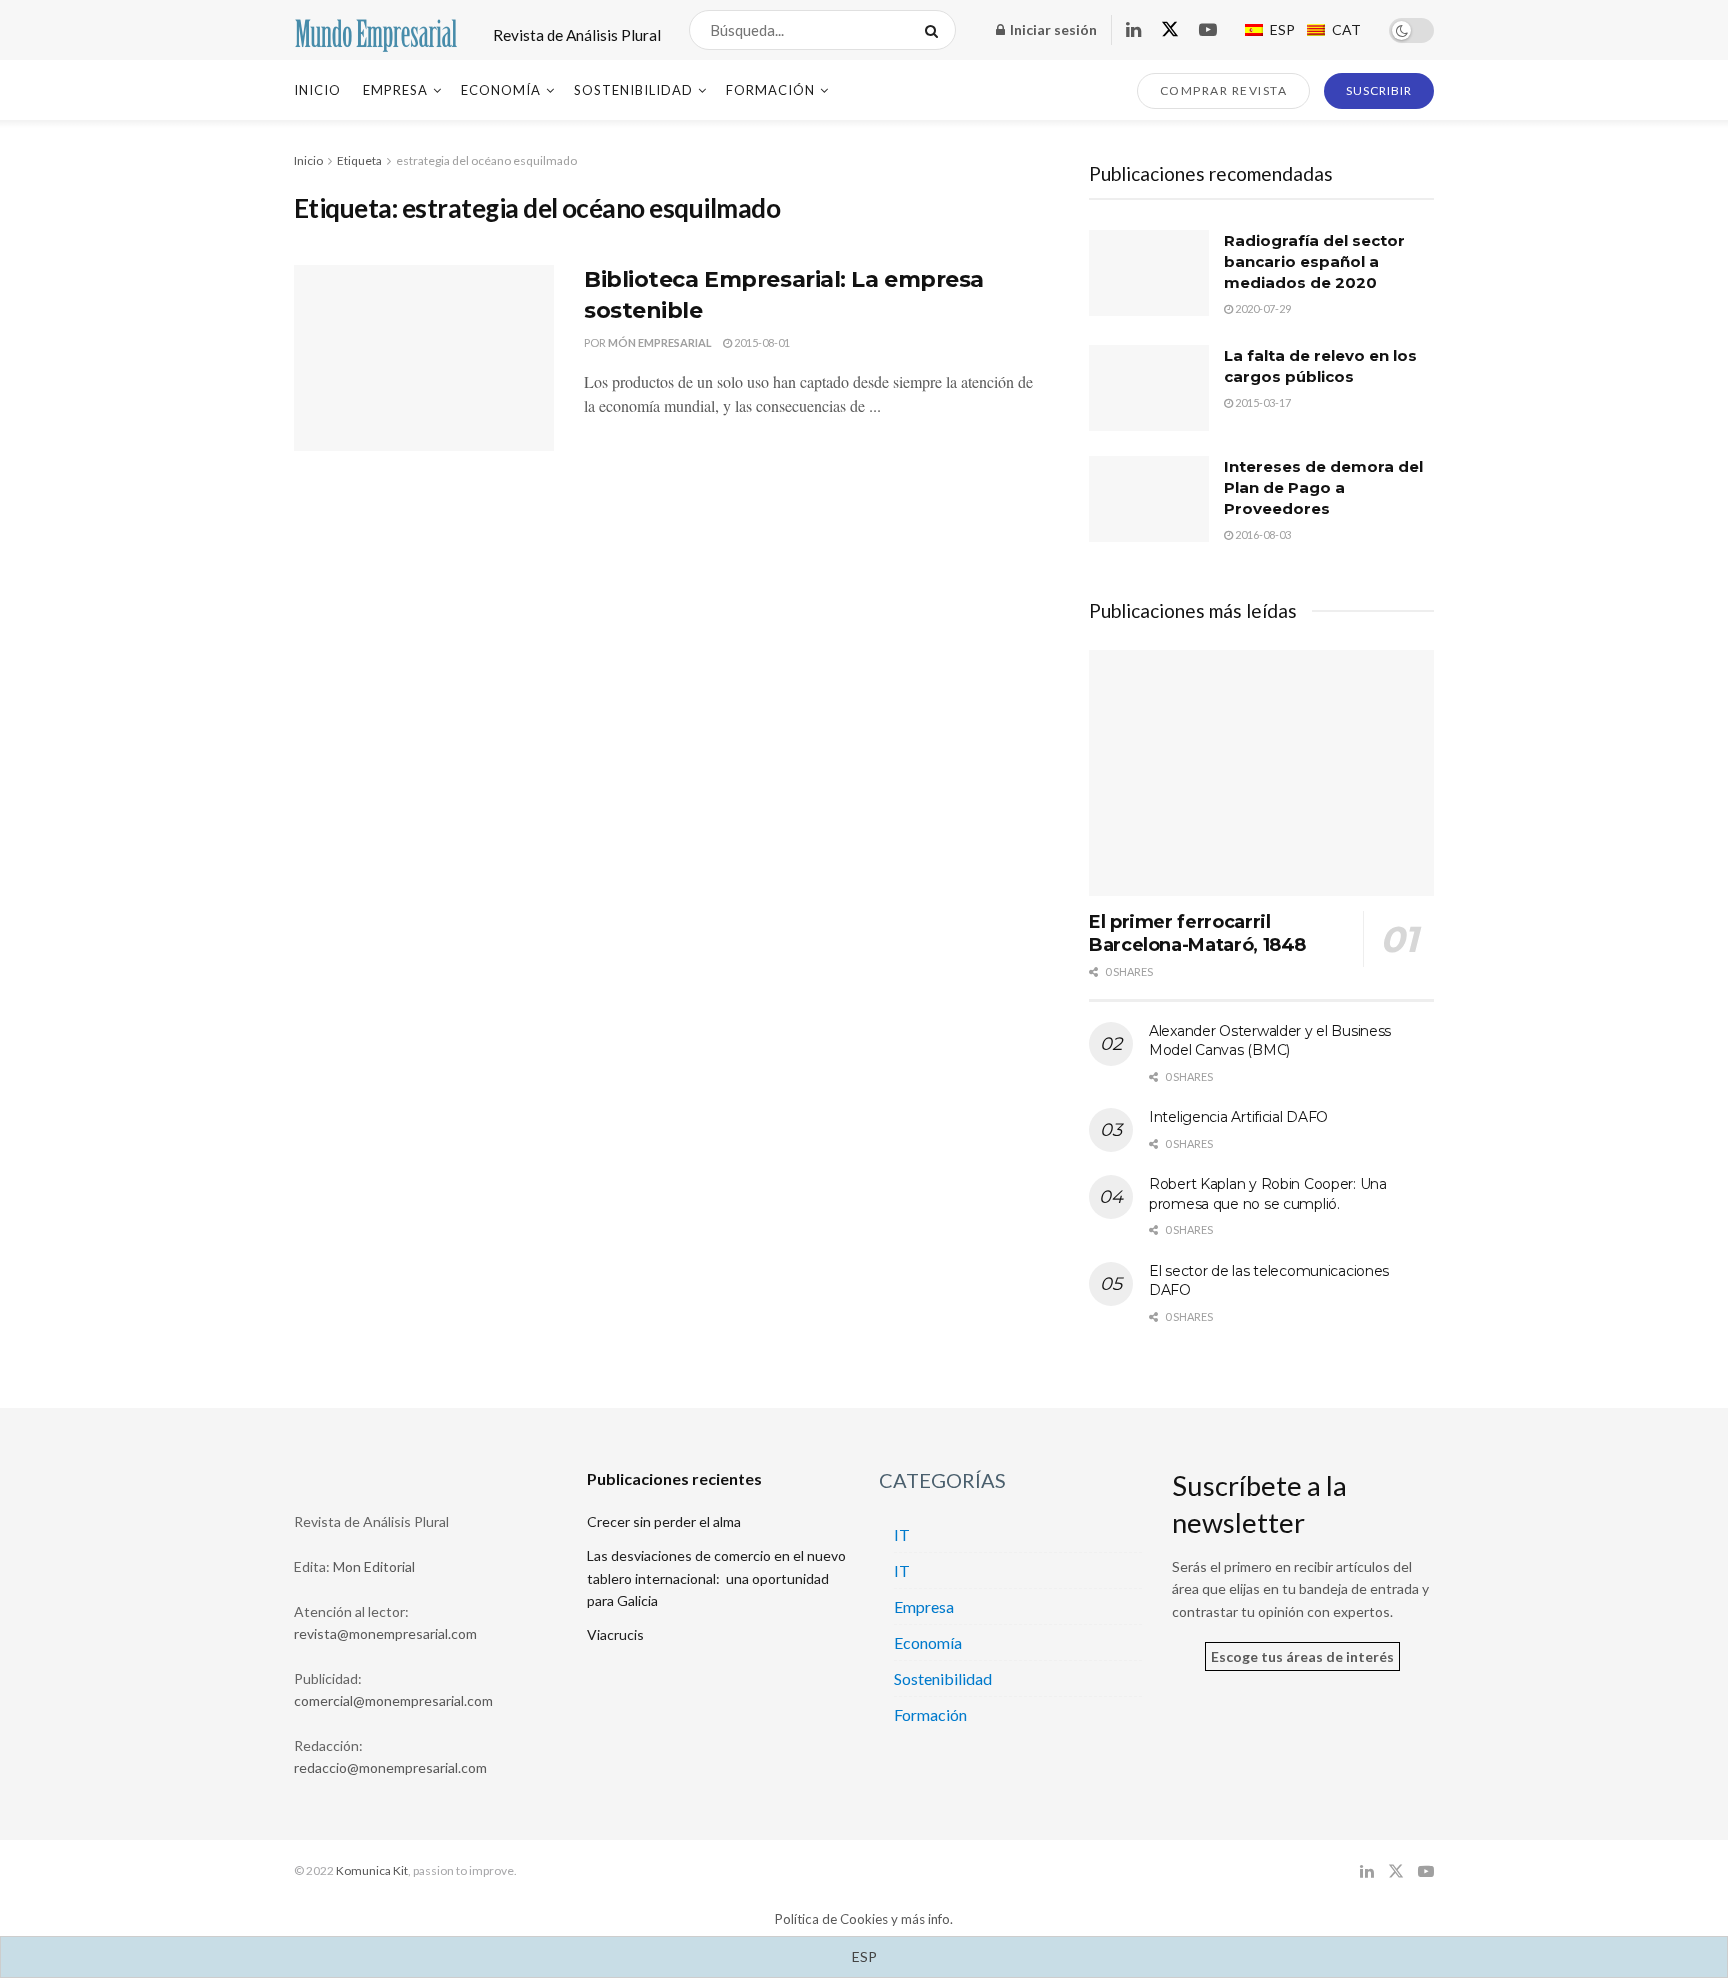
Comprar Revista (1224, 90)
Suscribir (1379, 90)
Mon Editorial (374, 1566)
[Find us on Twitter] (1170, 30)
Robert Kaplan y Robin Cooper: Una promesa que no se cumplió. (1268, 1194)
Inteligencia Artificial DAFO (1238, 1117)
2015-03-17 (1262, 402)
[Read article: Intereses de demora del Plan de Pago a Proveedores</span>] (1149, 499)
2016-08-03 (1262, 534)
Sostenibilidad (633, 90)
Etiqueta (359, 160)
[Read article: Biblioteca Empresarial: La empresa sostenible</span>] (424, 358)
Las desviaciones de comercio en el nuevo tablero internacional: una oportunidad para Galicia (716, 1578)
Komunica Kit (372, 1870)
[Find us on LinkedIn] (1133, 30)
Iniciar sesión (1052, 29)
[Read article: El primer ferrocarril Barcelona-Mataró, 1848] (1261, 773)
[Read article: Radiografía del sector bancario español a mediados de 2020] (1149, 273)
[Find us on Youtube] (1208, 30)
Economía (501, 90)
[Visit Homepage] (376, 30)
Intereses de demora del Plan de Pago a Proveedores (1323, 487)
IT (902, 1534)
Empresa (395, 90)
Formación (770, 90)
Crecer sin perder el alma (664, 1521)
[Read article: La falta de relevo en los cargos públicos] (1149, 388)
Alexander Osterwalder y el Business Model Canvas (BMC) (1270, 1041)
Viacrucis (615, 1634)
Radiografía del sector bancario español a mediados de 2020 (1314, 261)
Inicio (317, 90)
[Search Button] (935, 30)
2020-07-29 (1262, 308)
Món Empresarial (660, 342)
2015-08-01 (761, 342)
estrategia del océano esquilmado (486, 160)
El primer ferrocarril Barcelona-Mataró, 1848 (1197, 933)
